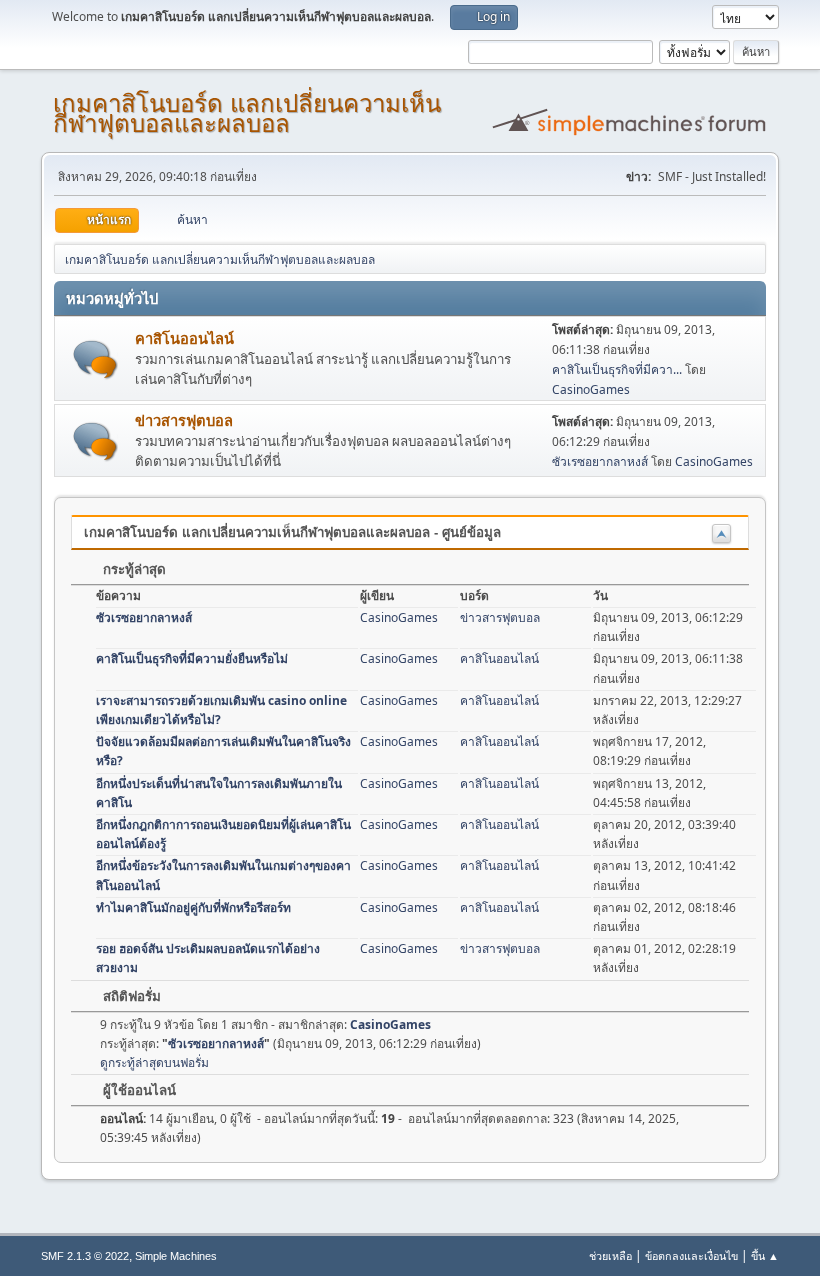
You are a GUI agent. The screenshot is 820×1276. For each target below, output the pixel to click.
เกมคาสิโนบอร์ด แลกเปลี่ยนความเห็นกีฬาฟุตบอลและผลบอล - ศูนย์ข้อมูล (292, 532)
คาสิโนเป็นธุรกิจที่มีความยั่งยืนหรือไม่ (192, 658)
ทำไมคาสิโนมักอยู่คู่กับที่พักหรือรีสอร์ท (193, 907)
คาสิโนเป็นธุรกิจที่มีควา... (617, 369)
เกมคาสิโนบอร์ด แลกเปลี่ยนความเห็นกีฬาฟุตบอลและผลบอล (247, 113)
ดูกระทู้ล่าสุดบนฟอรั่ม (154, 1062)
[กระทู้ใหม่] (95, 359)
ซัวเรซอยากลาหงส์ (600, 461)
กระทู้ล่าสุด (132, 569)
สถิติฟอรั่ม (130, 996)
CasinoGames (591, 389)
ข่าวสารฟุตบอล (184, 420)
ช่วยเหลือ (610, 1255)
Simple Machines (176, 1256)
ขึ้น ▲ (765, 1255)
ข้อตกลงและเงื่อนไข (691, 1255)
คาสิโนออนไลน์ (184, 338)
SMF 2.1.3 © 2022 (85, 1256)
